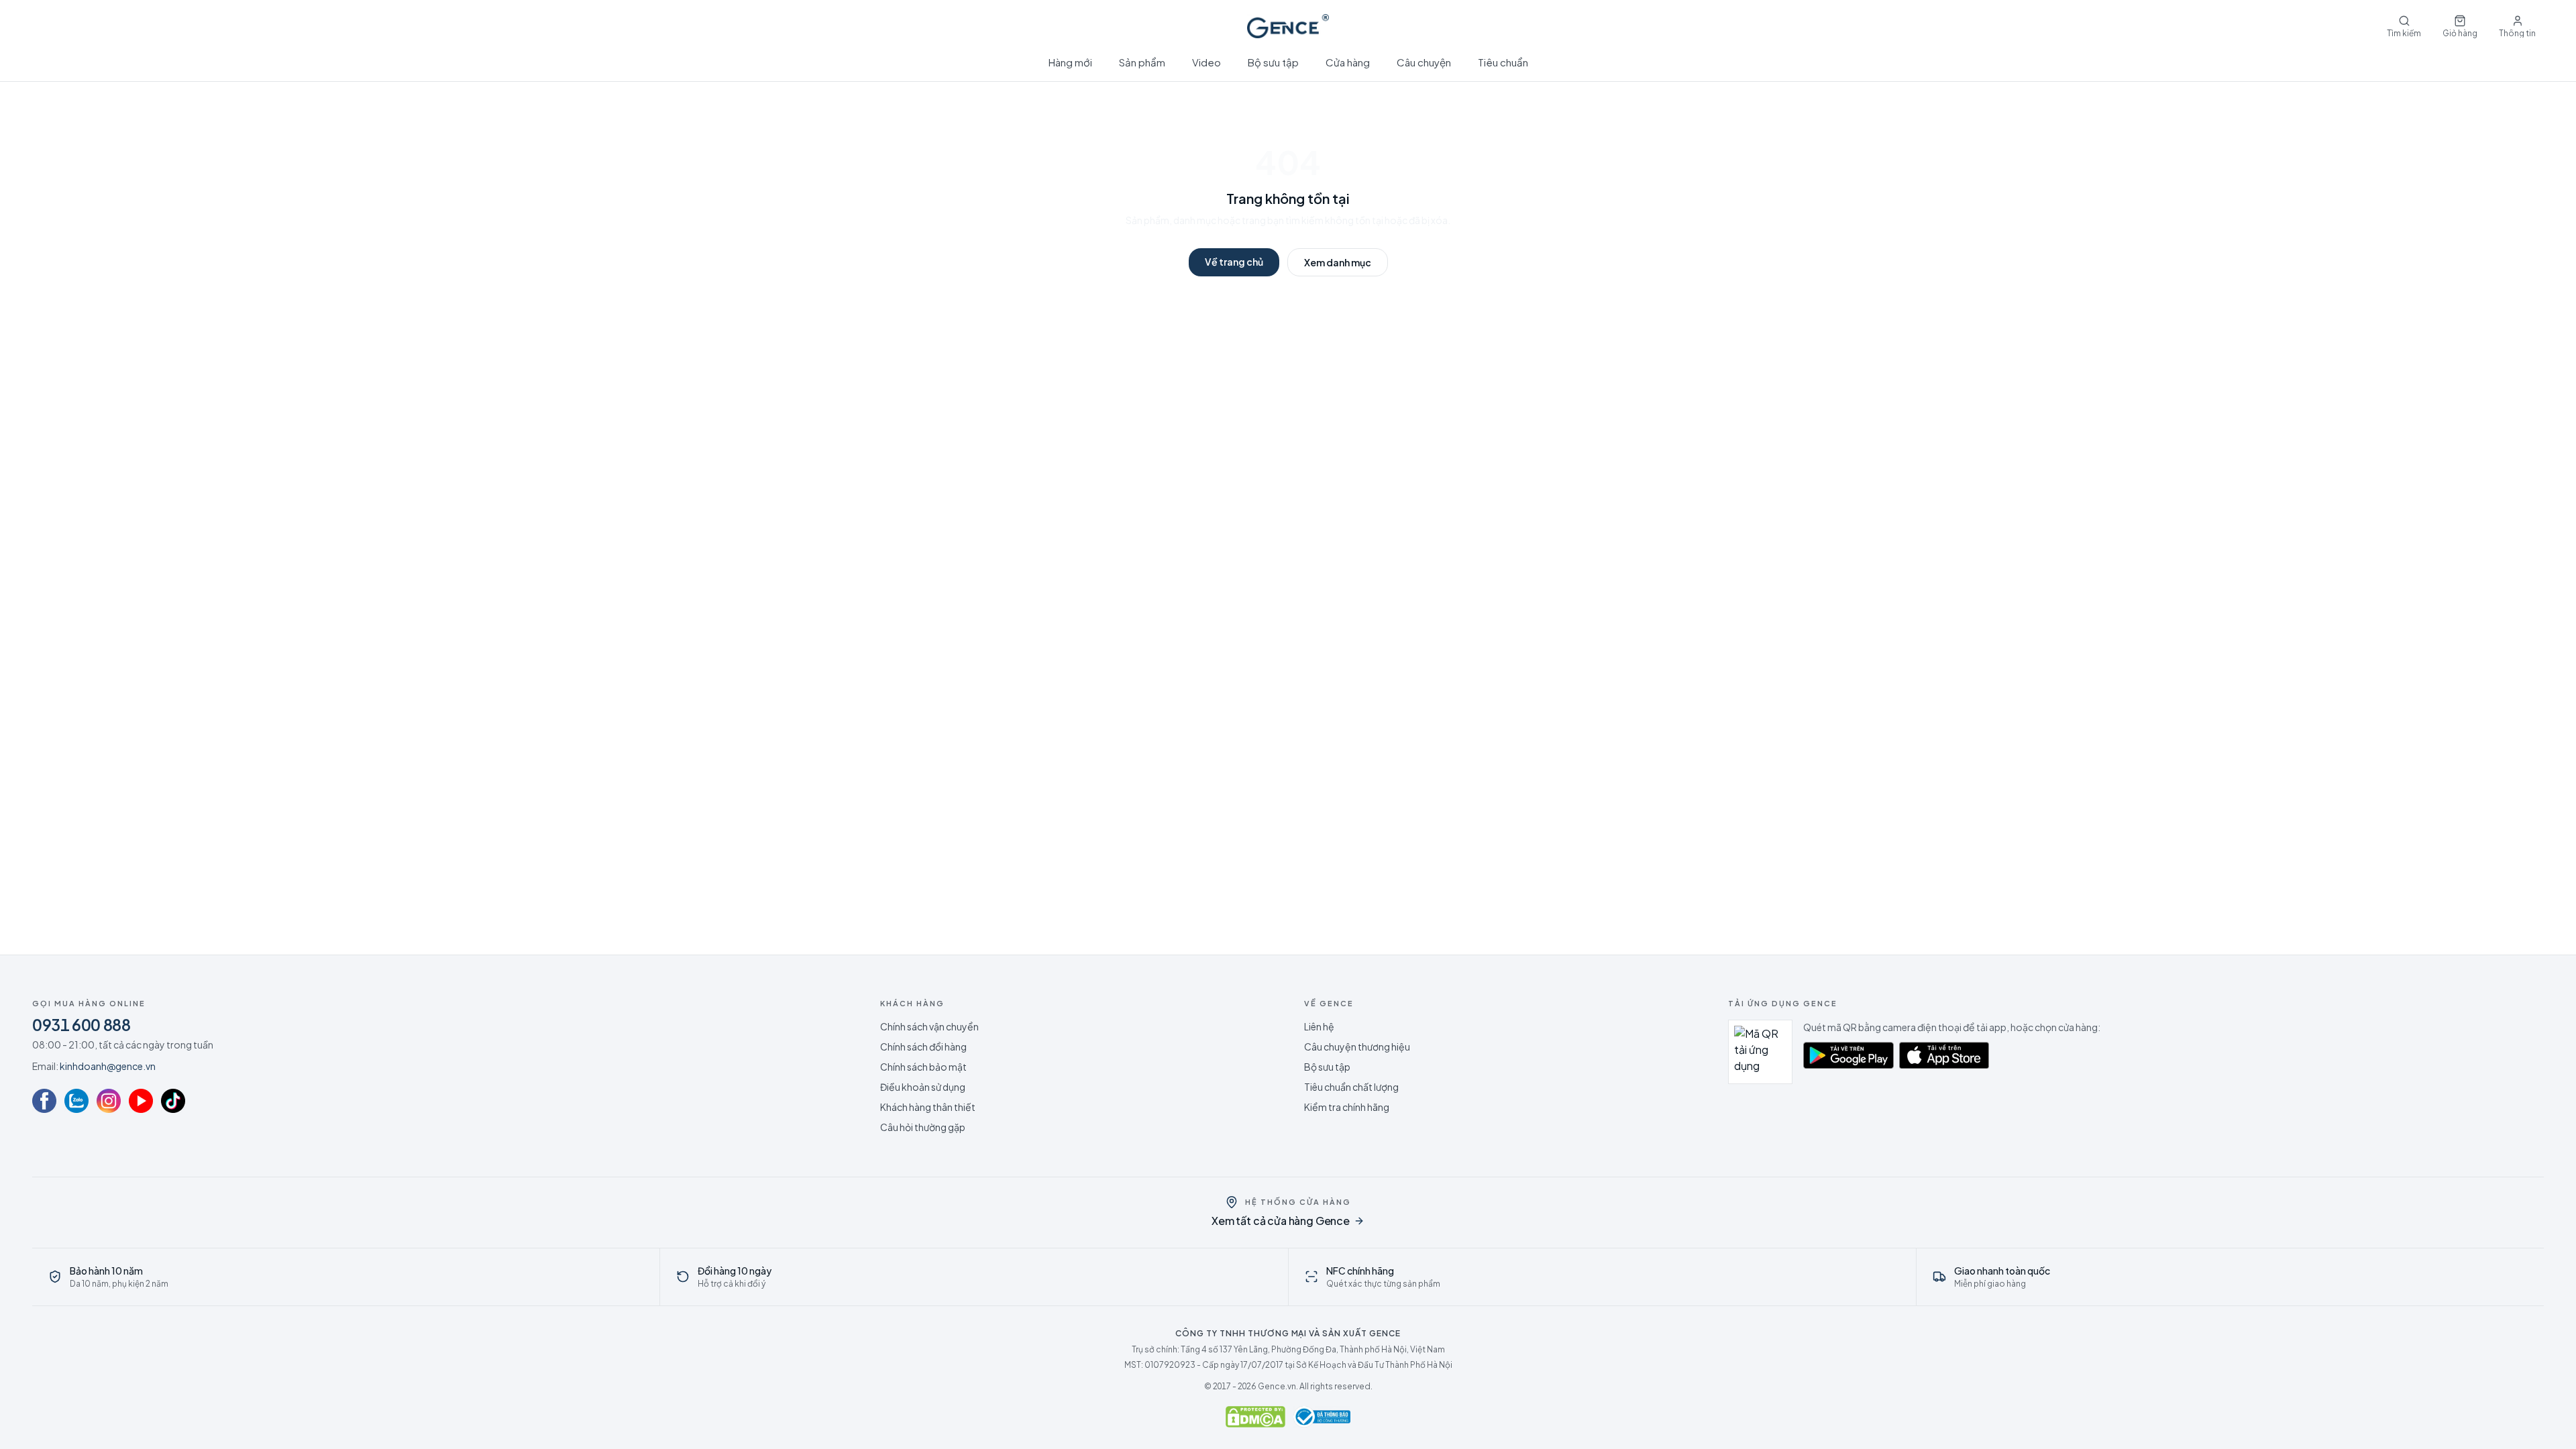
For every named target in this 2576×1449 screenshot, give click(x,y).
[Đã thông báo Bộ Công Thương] (1322, 1417)
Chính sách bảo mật (923, 1067)
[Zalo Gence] (76, 1101)
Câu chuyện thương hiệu (1357, 1046)
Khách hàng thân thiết (928, 1107)
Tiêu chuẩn (1503, 62)
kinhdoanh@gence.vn (108, 1066)
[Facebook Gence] (44, 1101)
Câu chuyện (1424, 62)
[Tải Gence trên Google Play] (1848, 1055)
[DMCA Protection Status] (1255, 1417)
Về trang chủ (1234, 262)
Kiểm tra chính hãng (1347, 1107)
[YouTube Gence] (141, 1101)
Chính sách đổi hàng (923, 1046)
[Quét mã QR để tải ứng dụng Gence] (1760, 1052)
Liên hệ (1319, 1026)
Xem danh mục (1338, 262)
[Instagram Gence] (109, 1101)
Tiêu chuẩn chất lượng (1351, 1087)
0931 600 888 (82, 1024)
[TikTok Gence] (173, 1101)
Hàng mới (1070, 62)
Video (1206, 62)
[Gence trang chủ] (1288, 26)
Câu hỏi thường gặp (923, 1127)
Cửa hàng (1348, 62)
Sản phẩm (1142, 62)
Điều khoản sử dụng (923, 1087)
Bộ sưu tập (1273, 62)
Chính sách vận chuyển (929, 1026)
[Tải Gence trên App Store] (1944, 1055)
